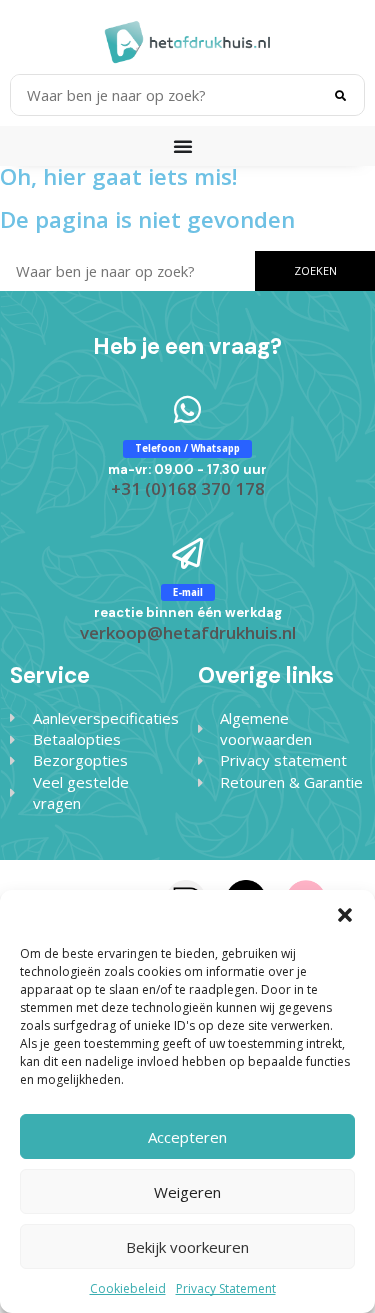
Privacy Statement (226, 1288)
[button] (345, 915)
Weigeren (187, 1192)
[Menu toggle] (188, 146)
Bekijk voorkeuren (187, 1247)
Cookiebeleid (128, 1288)
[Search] (340, 95)
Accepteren (187, 1137)
